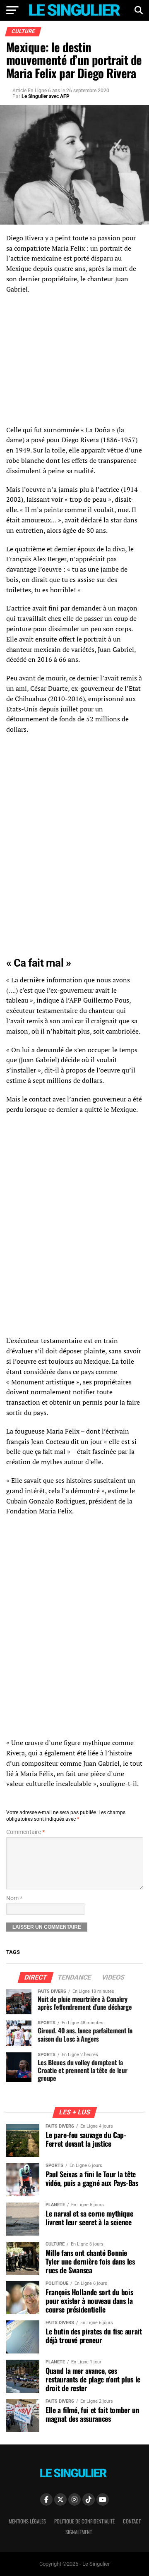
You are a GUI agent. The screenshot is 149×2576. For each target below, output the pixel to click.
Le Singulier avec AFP (46, 96)
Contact (132, 2521)
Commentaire (25, 1832)
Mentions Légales (27, 2521)
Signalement (79, 2532)
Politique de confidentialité (84, 2521)
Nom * (14, 1898)
